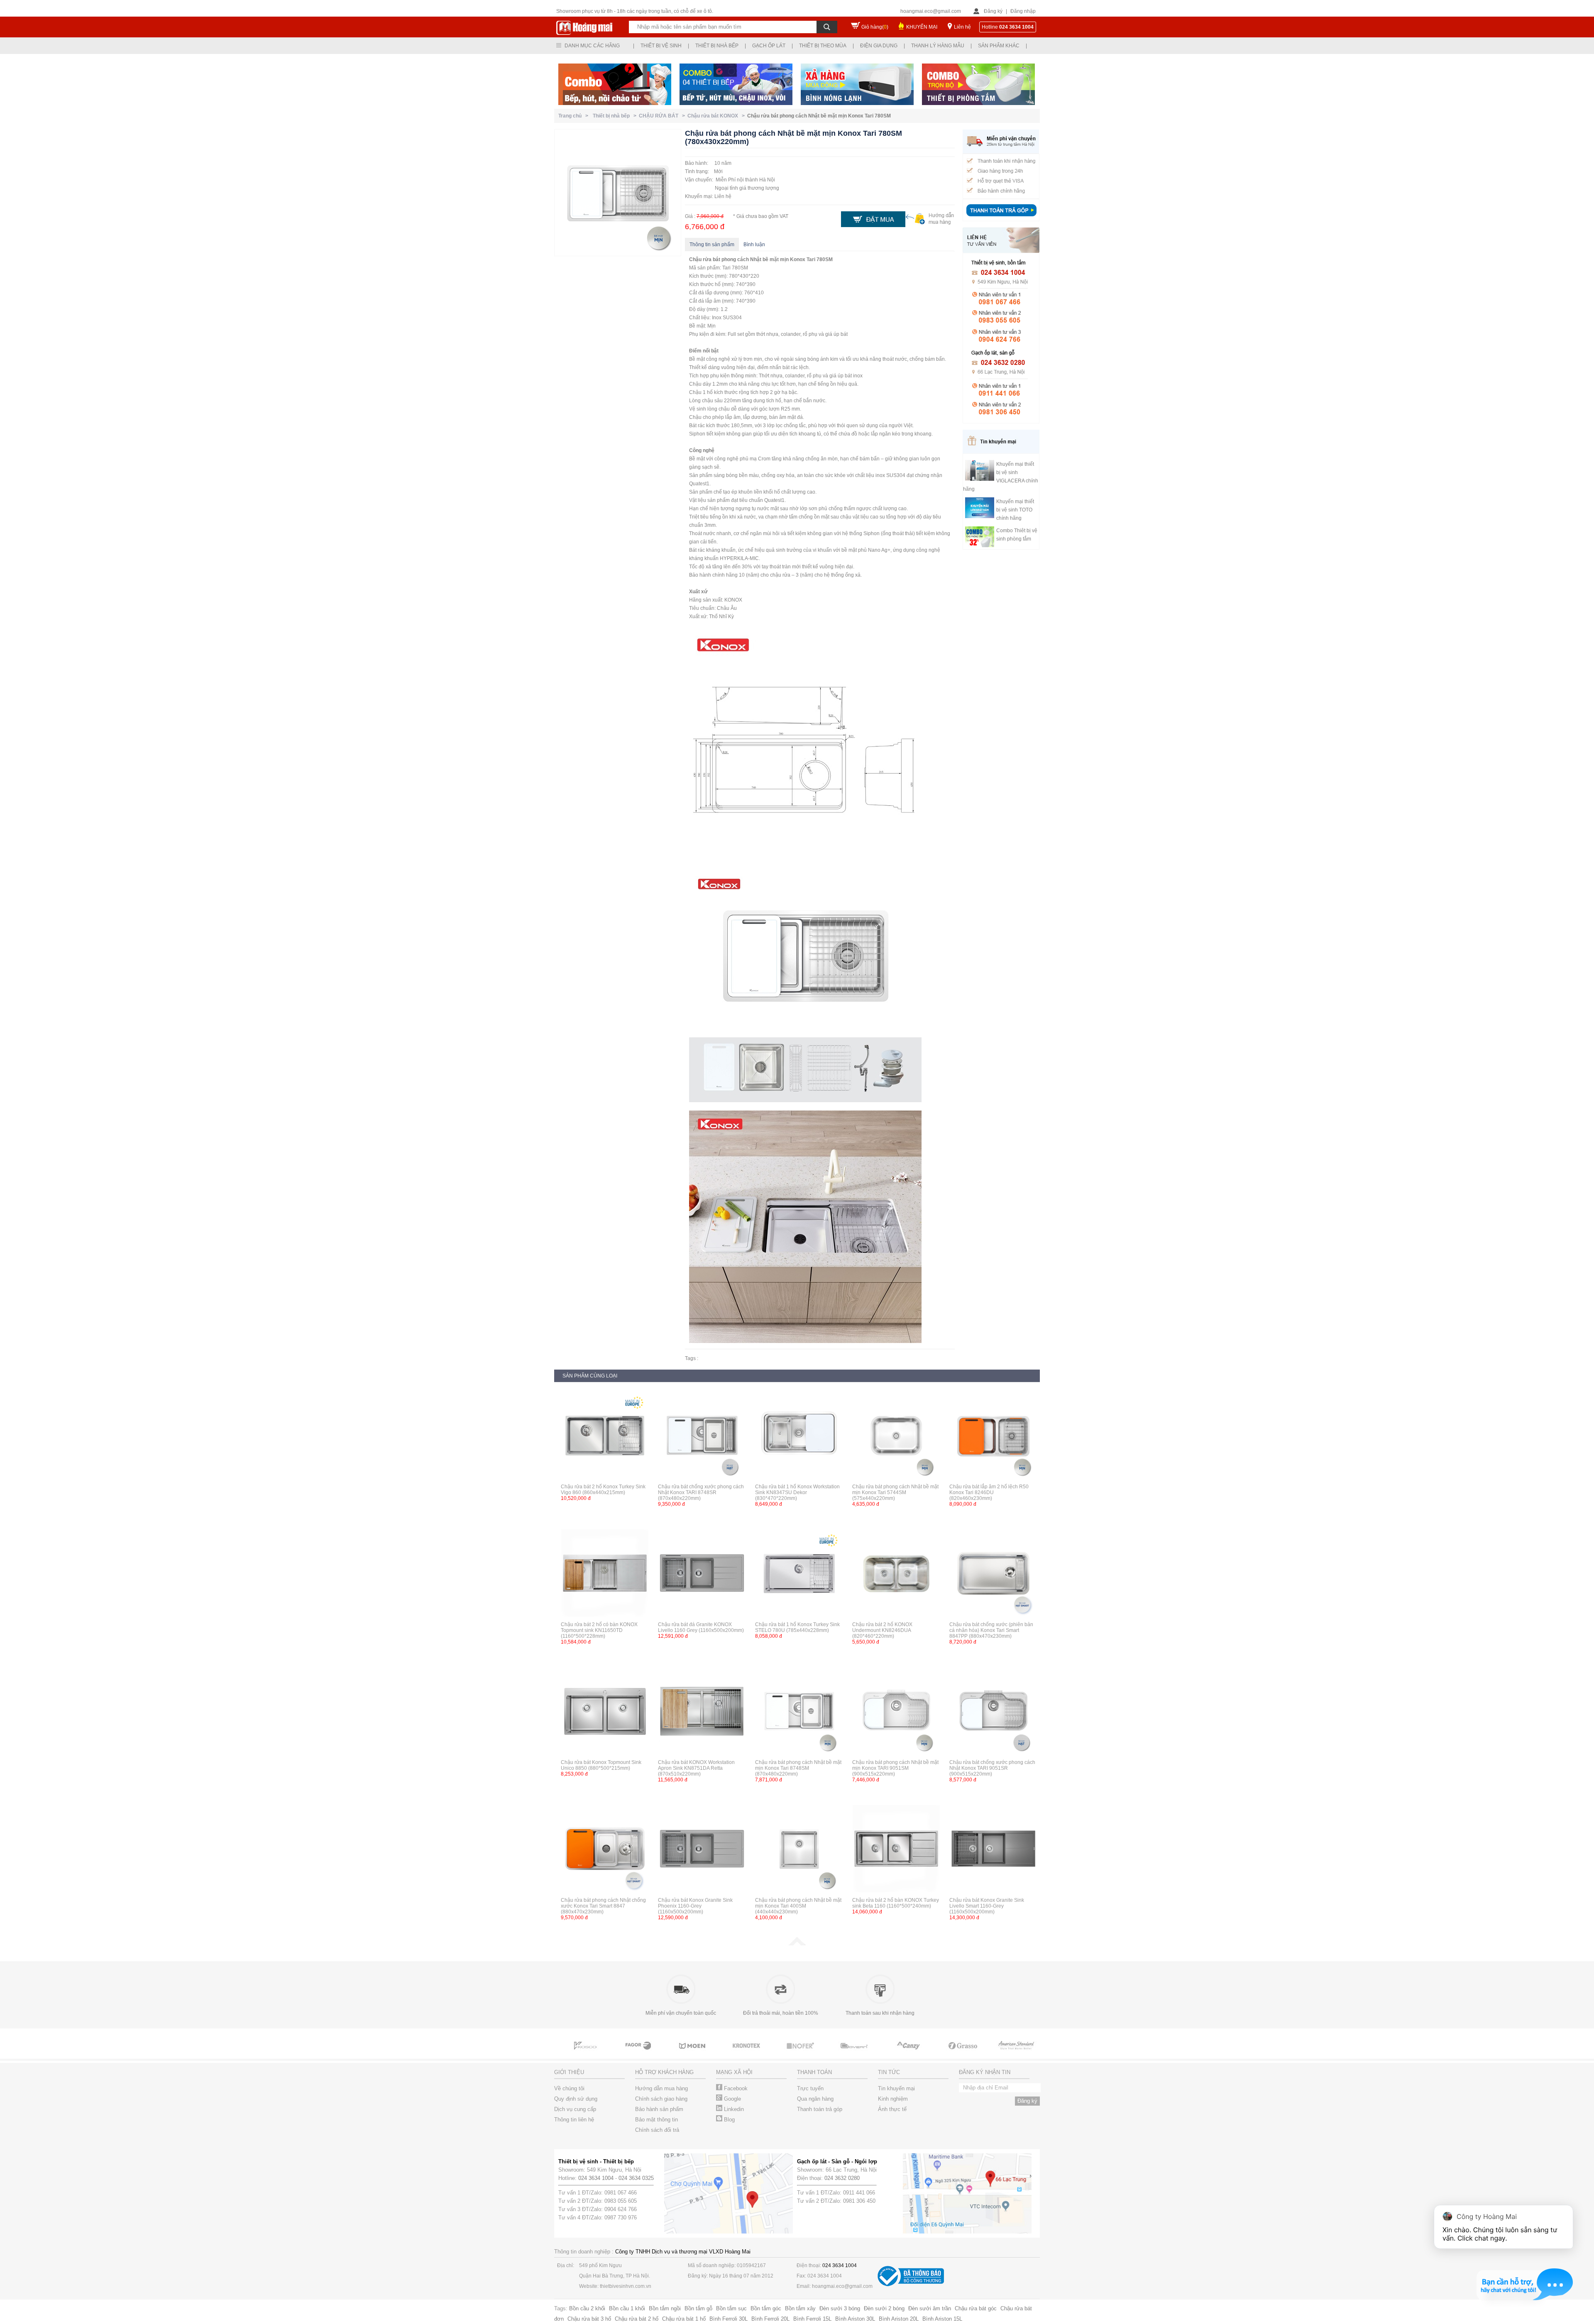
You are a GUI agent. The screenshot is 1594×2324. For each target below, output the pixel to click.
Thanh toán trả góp (820, 2109)
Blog (729, 2120)
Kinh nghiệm (893, 2099)
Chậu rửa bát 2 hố (637, 2319)
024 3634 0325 (636, 2178)
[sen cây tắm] (639, 2053)
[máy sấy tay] (801, 2053)
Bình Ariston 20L (899, 2319)
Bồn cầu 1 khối (627, 2308)
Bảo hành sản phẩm (659, 2109)
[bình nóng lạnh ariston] (963, 2053)
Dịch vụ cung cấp (575, 2109)
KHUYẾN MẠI (922, 27)
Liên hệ (962, 27)
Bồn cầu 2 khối (587, 2308)
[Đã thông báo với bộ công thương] (911, 2284)
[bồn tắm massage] (747, 2053)
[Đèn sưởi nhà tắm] (1017, 2053)
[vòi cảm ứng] (693, 2053)
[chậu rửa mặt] (585, 2053)
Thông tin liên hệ (574, 2120)
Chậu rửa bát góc (976, 2308)
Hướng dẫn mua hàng (661, 2088)
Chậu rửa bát (705, 259)
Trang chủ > (575, 116)
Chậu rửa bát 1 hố (684, 2319)
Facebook (735, 2088)
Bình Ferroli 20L (770, 2319)
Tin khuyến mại (896, 2088)
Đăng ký (993, 11)
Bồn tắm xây (800, 2308)
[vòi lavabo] (909, 2053)
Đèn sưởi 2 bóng (884, 2308)
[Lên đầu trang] (797, 1944)
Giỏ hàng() (875, 27)
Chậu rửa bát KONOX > (717, 116)
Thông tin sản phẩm (712, 245)
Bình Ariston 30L (855, 2319)
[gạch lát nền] (855, 2053)
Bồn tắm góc (766, 2308)
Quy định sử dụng (576, 2099)
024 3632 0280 (842, 2178)
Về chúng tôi (569, 2088)
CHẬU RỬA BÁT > (663, 116)
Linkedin (733, 2109)
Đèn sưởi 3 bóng (840, 2308)
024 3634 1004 (596, 2178)
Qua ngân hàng (815, 2099)
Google (732, 2099)
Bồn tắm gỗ (698, 2308)
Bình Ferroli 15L (812, 2319)
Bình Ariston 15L (942, 2319)
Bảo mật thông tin (656, 2120)
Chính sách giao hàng (661, 2099)
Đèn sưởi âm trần (930, 2308)
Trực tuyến (810, 2088)
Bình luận (754, 245)
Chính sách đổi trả (657, 2130)
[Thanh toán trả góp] (1001, 217)
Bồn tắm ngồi (665, 2308)
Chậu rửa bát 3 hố (589, 2319)
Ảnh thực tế (892, 2109)
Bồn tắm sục (731, 2308)
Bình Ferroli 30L (729, 2319)
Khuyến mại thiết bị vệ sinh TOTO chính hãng (1015, 510)
